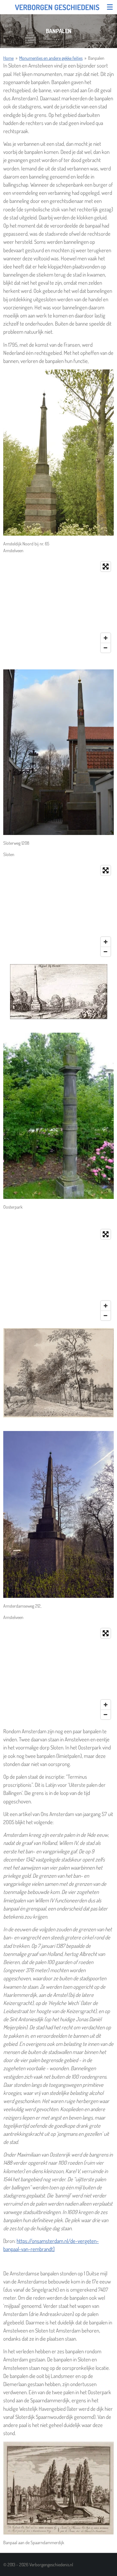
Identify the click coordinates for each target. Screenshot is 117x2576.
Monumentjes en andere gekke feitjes (51, 58)
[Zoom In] (106, 638)
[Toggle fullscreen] (106, 566)
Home (8, 58)
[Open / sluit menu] (110, 7)
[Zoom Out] (106, 648)
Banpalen (96, 58)
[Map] (58, 607)
